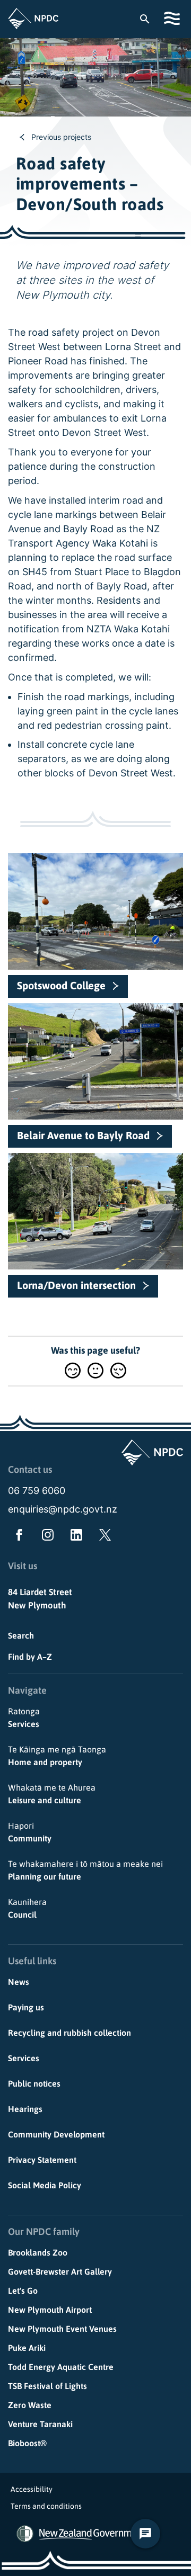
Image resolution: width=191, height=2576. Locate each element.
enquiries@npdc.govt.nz (63, 1509)
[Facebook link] (17, 1537)
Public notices (34, 2083)
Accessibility (32, 2489)
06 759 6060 (37, 1491)
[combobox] (150, 19)
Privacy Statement (42, 2160)
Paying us (26, 2007)
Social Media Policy (45, 2185)
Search (21, 1635)
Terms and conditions (46, 2506)
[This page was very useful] (73, 1370)
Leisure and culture (52, 1794)
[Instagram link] (46, 1537)
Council (27, 1908)
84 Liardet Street (40, 1592)
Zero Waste (30, 2405)
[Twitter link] (103, 1537)
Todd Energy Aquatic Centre (61, 2367)
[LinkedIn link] (74, 1537)
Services (24, 1718)
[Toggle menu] (173, 18)
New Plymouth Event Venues (62, 2329)
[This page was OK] (95, 1370)
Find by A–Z (30, 1657)
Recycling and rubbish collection (70, 2033)
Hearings (25, 2109)
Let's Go (23, 2291)
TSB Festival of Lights (47, 2386)
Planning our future (85, 1870)
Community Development (56, 2134)
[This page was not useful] (118, 1370)
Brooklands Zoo (38, 2252)
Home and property (57, 1756)
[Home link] (33, 19)
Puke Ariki (27, 2348)
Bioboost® (27, 2443)
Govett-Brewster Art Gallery (60, 2271)
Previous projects (61, 137)
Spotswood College (61, 985)
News (19, 1982)
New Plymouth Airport (50, 2310)
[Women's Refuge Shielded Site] (25, 2534)
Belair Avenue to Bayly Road (83, 1135)
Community (30, 1832)
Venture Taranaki (40, 2424)
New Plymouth (37, 1605)
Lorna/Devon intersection (76, 1285)
